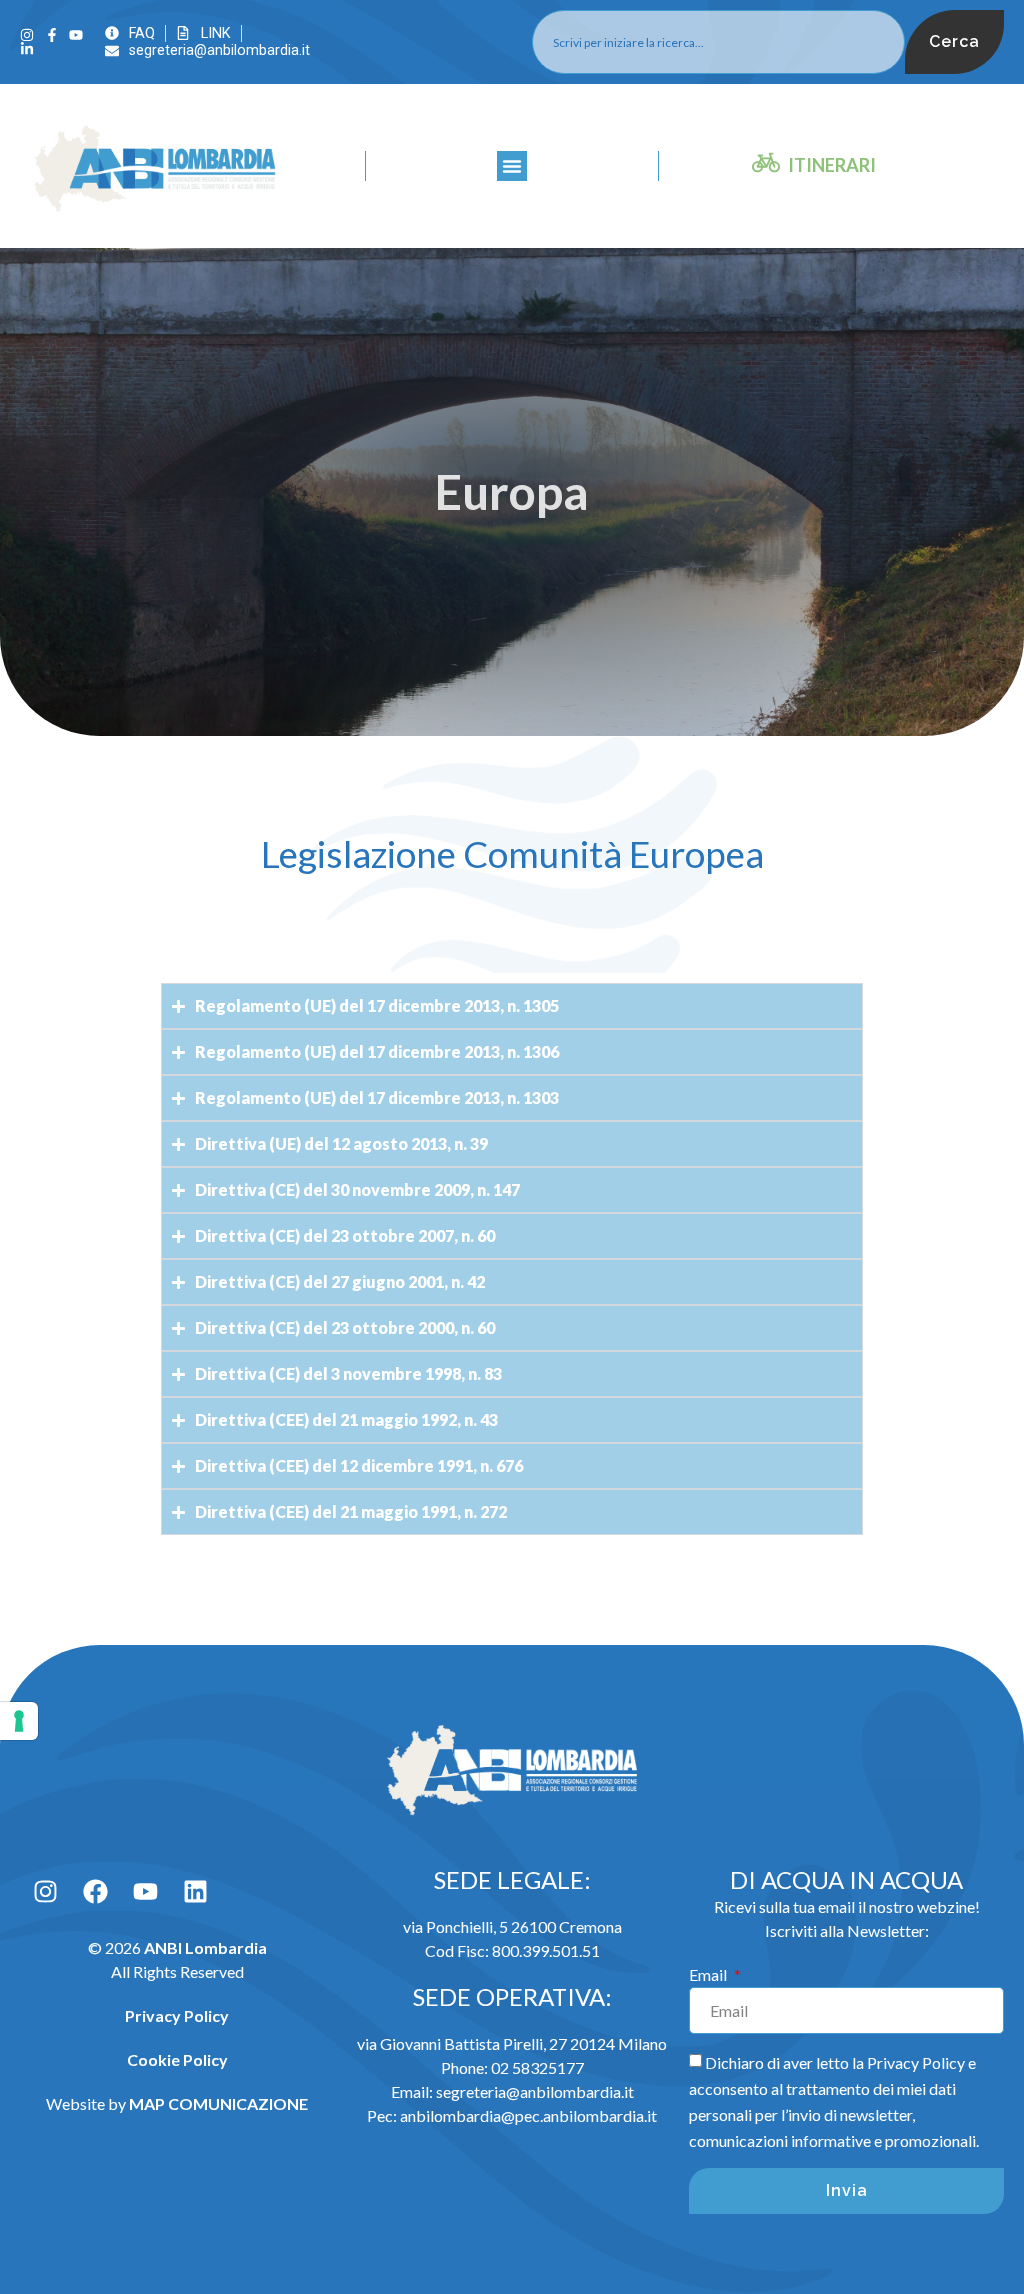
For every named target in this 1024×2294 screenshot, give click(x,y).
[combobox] (718, 42)
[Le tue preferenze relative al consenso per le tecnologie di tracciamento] (19, 1721)
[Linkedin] (195, 1891)
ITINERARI (832, 165)
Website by (177, 2103)
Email (709, 1974)
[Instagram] (45, 1891)
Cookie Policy (177, 2059)
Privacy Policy (177, 2015)
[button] (512, 166)
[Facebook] (95, 1891)
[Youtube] (145, 1891)
